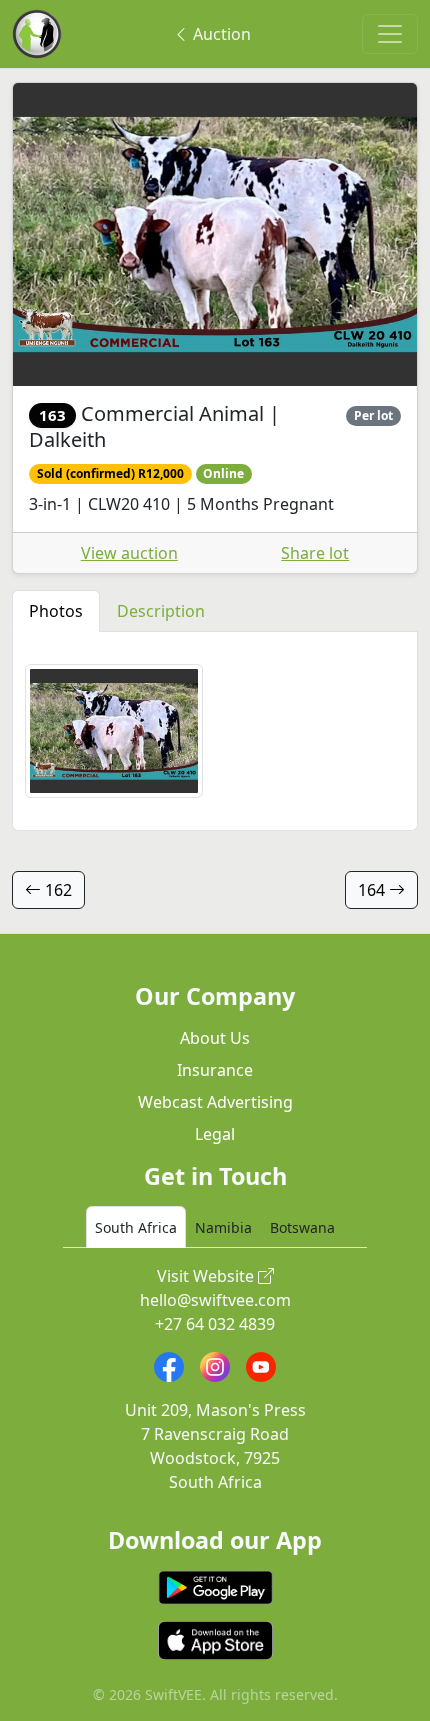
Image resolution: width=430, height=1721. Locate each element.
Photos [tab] (56, 611)
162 (56, 890)
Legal (215, 1134)
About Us (215, 1038)
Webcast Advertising (215, 1102)
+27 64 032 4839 (215, 1324)
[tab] (136, 1227)
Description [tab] (161, 611)
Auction (220, 34)
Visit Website (207, 1276)
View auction (129, 553)
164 (373, 890)
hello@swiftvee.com (215, 1300)
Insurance (215, 1070)
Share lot (315, 553)
